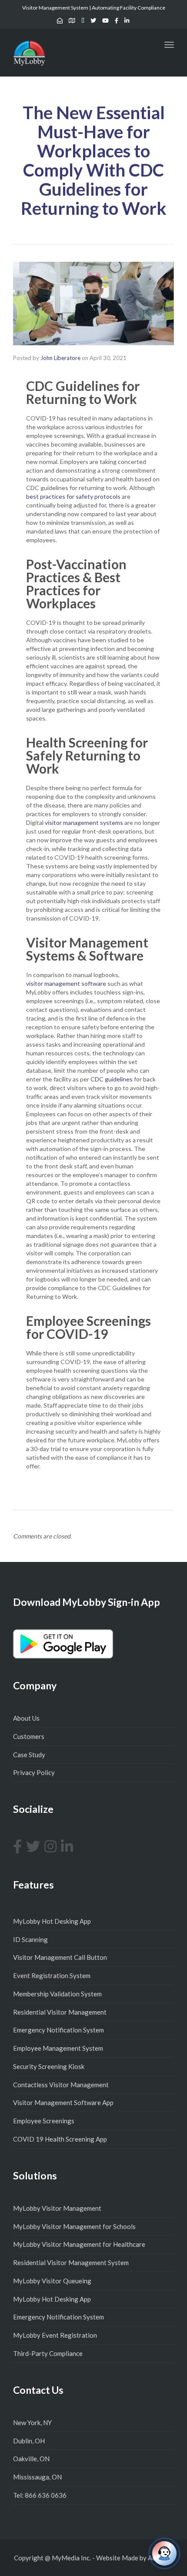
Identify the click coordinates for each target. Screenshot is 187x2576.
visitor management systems (84, 823)
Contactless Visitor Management (61, 2085)
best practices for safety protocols (73, 496)
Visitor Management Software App (63, 2102)
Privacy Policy (34, 1772)
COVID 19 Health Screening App (60, 2139)
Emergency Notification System (58, 2030)
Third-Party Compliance (48, 2353)
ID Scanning (30, 1939)
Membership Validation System (57, 1994)
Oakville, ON (31, 2459)
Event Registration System (52, 1975)
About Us (26, 1718)
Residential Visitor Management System (71, 2262)
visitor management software (66, 983)
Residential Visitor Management (60, 2012)
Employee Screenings (44, 2121)
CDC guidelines (112, 1079)
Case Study (29, 1755)
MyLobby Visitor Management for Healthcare (79, 2244)
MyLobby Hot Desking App (52, 1921)
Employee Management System (58, 2048)
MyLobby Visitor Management (57, 2208)
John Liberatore (60, 358)
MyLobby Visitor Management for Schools (74, 2226)
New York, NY (32, 2423)
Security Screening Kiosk (49, 2066)
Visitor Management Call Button (60, 1957)
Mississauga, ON (37, 2477)
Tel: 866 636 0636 (40, 2495)
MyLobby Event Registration (55, 2335)
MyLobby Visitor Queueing (52, 2281)
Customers (29, 1736)
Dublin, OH (29, 2441)
